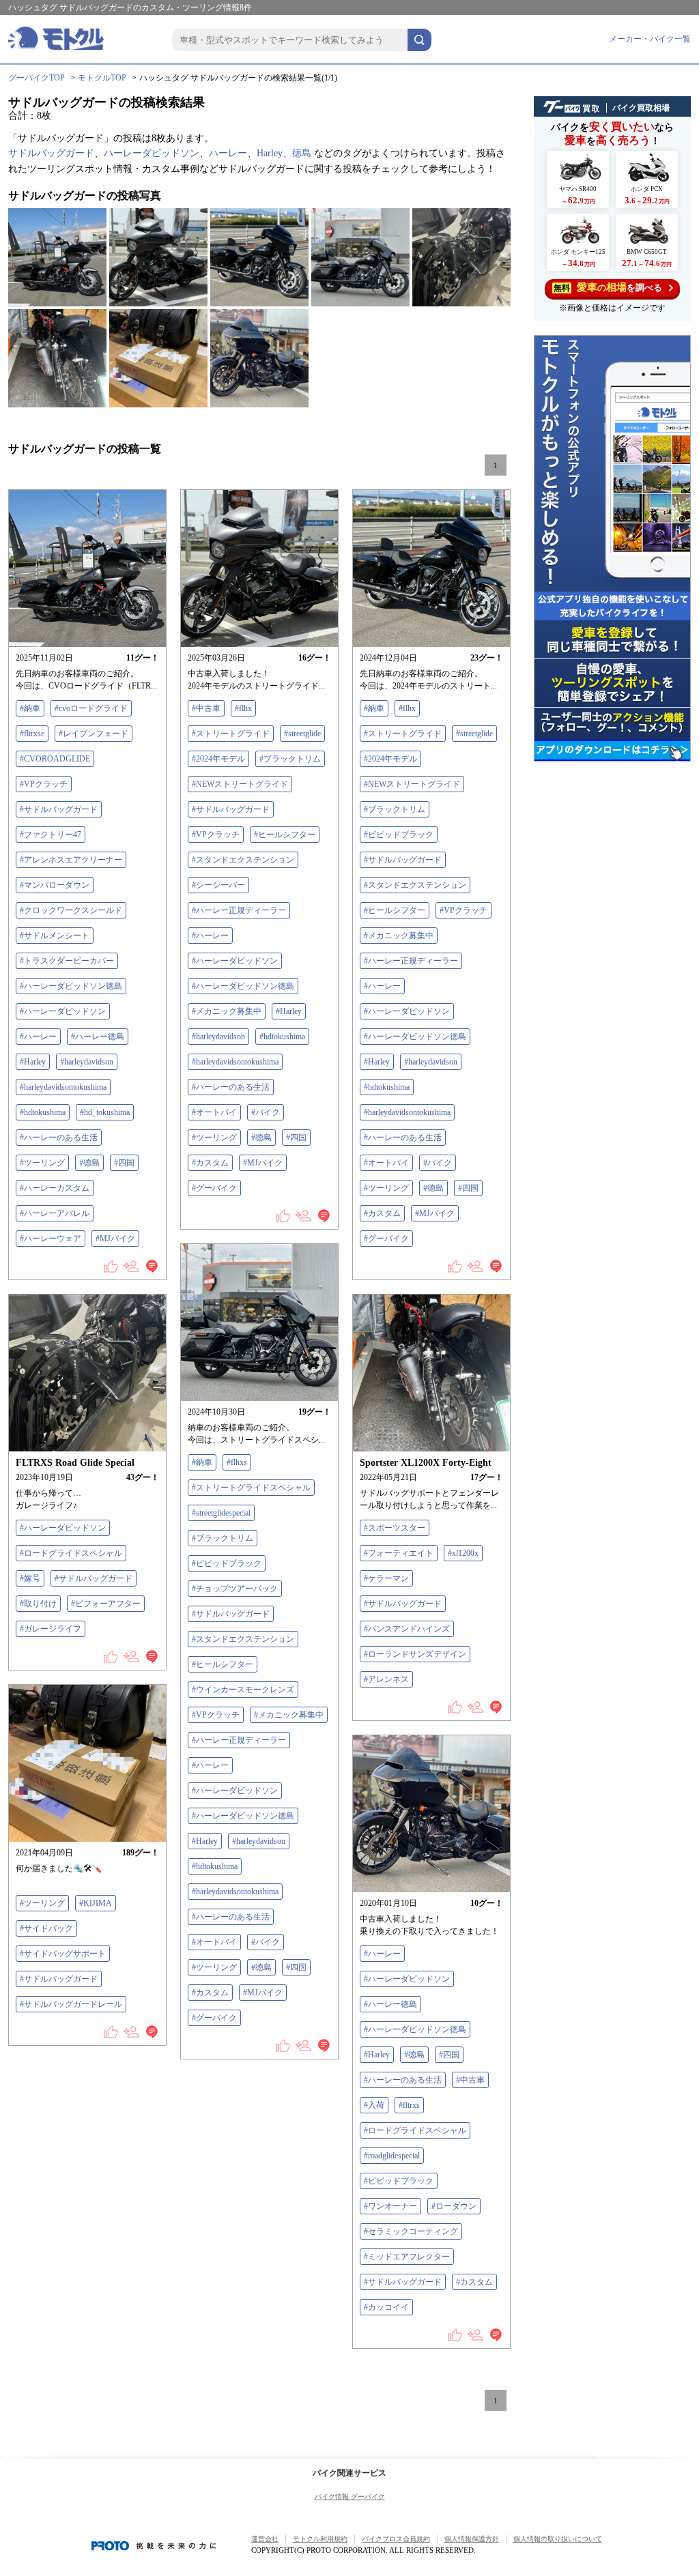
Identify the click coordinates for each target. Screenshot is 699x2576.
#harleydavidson (87, 1062)
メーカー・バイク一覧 (650, 39)
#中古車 (206, 708)
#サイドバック (46, 1928)
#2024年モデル (218, 759)
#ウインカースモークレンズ (243, 1690)
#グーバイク (214, 1188)
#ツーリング (42, 1163)
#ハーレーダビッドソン (63, 1011)
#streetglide (302, 734)
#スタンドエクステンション (243, 860)
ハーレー (228, 153)
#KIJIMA (96, 1903)
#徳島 (89, 1163)
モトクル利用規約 (320, 2539)
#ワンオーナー (390, 2206)
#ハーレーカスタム (55, 1188)
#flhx (243, 708)
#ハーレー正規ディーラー (239, 910)
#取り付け (38, 1604)
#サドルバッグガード (59, 809)
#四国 (124, 1163)
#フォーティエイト (399, 1553)
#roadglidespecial (392, 2156)
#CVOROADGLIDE (55, 759)
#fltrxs (409, 2105)
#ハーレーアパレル (55, 1213)
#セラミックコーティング (411, 2231)
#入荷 (374, 2105)
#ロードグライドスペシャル (71, 1553)
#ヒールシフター (285, 835)
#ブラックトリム (290, 759)
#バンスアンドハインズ (407, 1629)
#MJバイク (115, 1239)
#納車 (30, 708)
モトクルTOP (102, 78)
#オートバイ (214, 1112)
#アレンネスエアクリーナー (71, 860)
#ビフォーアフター (106, 1604)
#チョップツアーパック (235, 1589)
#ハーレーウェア (51, 1239)
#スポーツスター (395, 1528)
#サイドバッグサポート (63, 1954)
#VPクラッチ (44, 784)
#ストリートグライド (231, 734)
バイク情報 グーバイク (350, 2497)
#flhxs (237, 1462)
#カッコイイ (386, 2307)
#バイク (266, 1112)
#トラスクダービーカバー (67, 961)
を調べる (608, 287)
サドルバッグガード (51, 153)
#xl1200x (463, 1553)
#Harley (33, 1062)
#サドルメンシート (55, 936)
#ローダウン (454, 2206)
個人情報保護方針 (472, 2539)
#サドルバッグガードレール (71, 2004)
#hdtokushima (43, 1112)
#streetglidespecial (221, 1513)
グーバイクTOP (37, 78)
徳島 (302, 153)
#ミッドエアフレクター (407, 2257)
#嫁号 (30, 1578)
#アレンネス (386, 1679)
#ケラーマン (386, 1578)
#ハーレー (38, 1037)
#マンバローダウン (55, 885)
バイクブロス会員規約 (396, 2539)
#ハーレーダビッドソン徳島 (71, 986)
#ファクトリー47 (51, 835)
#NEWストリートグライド (240, 784)
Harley (270, 153)
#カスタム (210, 1163)
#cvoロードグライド (91, 708)
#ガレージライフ (51, 1629)
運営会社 (265, 2539)
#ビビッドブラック (399, 835)
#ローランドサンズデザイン (415, 1654)
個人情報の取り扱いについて (558, 2539)
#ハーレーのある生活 (59, 1138)
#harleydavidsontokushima (63, 1087)
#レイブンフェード (94, 734)
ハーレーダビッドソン (152, 153)
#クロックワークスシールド (71, 910)
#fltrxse (32, 734)
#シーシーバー (218, 885)
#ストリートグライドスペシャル (251, 1488)
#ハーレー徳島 (98, 1037)
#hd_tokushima (105, 1112)
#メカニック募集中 (227, 1011)
